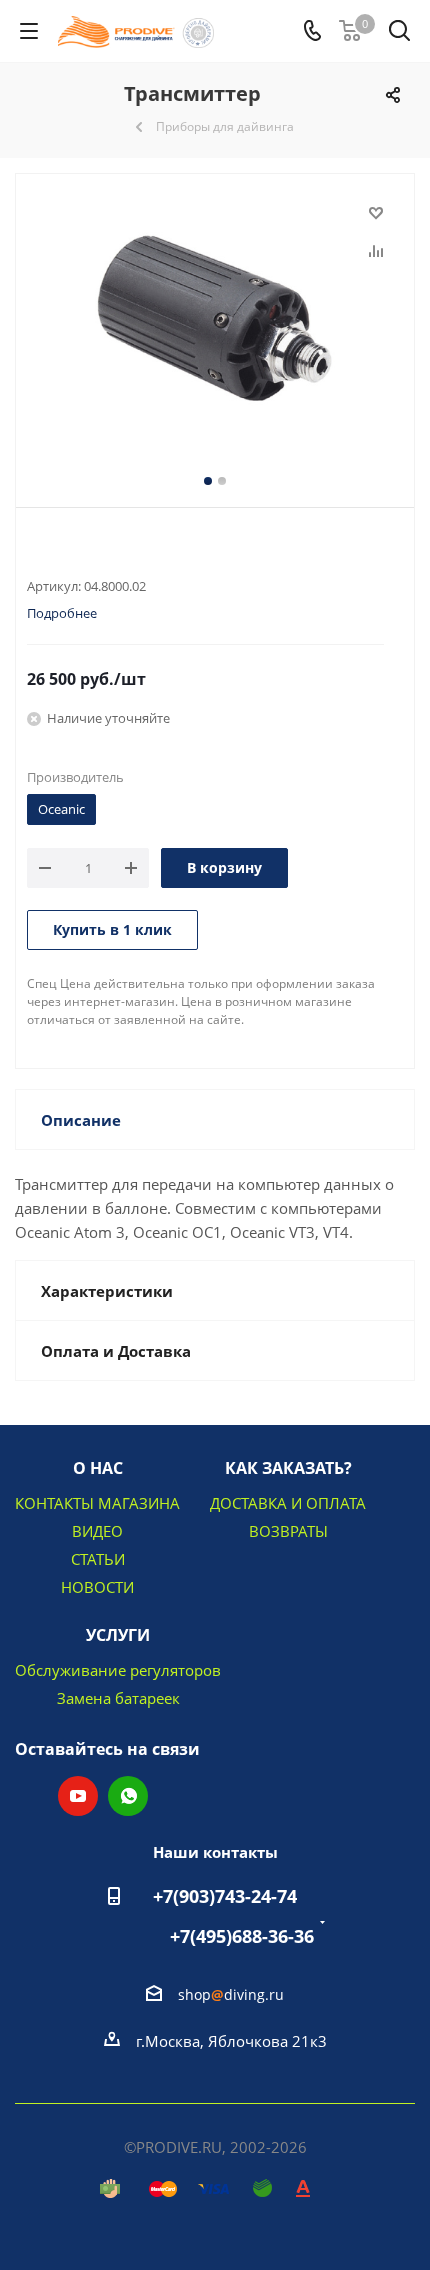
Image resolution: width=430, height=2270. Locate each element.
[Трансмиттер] (215, 319)
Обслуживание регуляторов (118, 1670)
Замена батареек (118, 1698)
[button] (66, 2251)
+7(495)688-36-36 (242, 1936)
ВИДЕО (97, 1531)
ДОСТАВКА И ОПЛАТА (288, 1503)
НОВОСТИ (97, 1587)
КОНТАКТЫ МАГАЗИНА (97, 1503)
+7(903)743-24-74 (225, 1896)
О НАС (98, 1468)
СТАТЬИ (98, 1559)
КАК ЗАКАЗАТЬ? (288, 1468)
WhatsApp (128, 1796)
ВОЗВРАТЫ (288, 1531)
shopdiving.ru (231, 1994)
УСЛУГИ (118, 1635)
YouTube (78, 1796)
